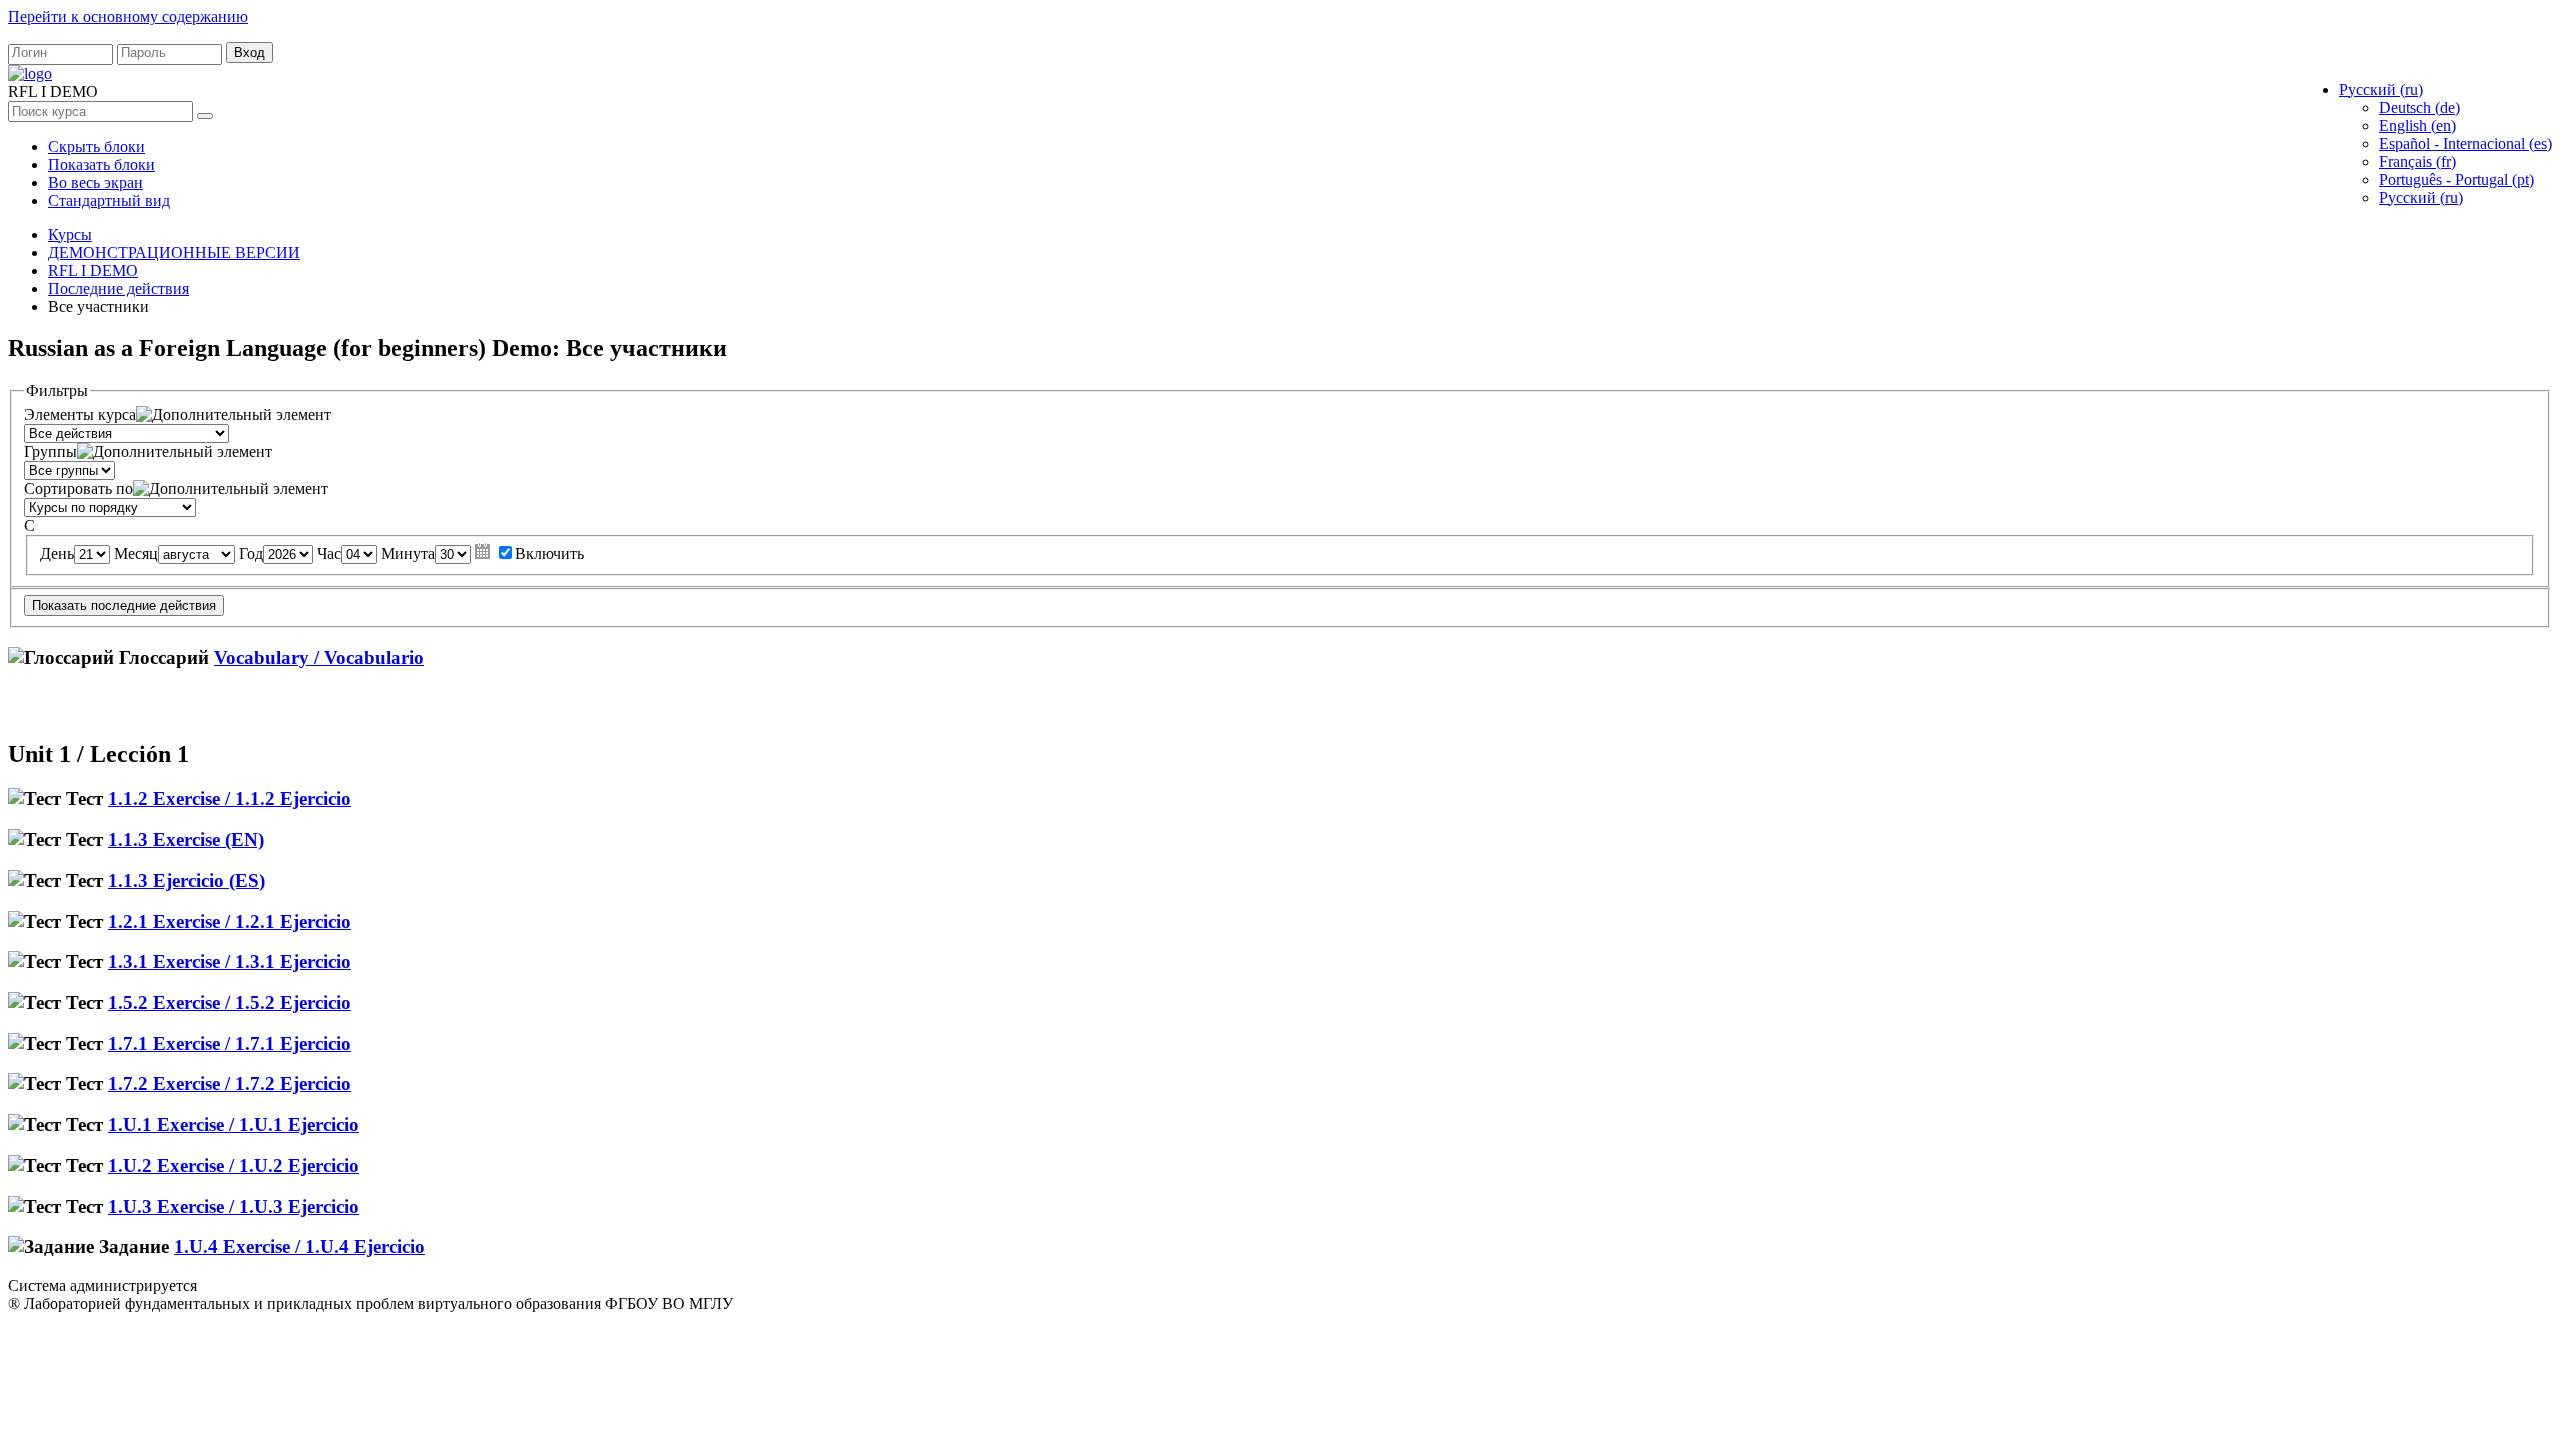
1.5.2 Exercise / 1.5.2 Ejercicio (229, 1002)
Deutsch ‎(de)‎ (2419, 107)
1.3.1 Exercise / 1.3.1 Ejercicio (229, 961)
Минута (408, 553)
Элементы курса (80, 414)
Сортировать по (78, 488)
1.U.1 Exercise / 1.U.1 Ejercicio (233, 1124)
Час (329, 553)
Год (251, 553)
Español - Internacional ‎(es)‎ (2465, 143)
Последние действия (118, 288)
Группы (50, 451)
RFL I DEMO (93, 270)
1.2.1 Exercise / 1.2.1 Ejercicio (229, 921)
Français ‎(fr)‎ (2417, 161)
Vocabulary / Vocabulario (319, 657)
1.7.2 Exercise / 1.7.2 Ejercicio (229, 1083)
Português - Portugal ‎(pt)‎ (2456, 179)
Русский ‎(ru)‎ (2421, 197)
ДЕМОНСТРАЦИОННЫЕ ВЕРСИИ (174, 252)
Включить (549, 553)
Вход (249, 52)
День (57, 553)
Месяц (136, 553)
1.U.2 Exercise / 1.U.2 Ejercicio (233, 1165)
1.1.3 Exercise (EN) (186, 839)
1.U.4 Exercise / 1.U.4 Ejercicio (299, 1246)
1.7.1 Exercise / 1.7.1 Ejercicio (229, 1043)
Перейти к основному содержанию (128, 16)
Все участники (98, 306)
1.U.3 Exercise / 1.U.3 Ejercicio (233, 1206)
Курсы (70, 234)
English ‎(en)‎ (2417, 125)
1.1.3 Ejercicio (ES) (186, 880)
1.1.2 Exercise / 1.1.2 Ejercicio (229, 798)
